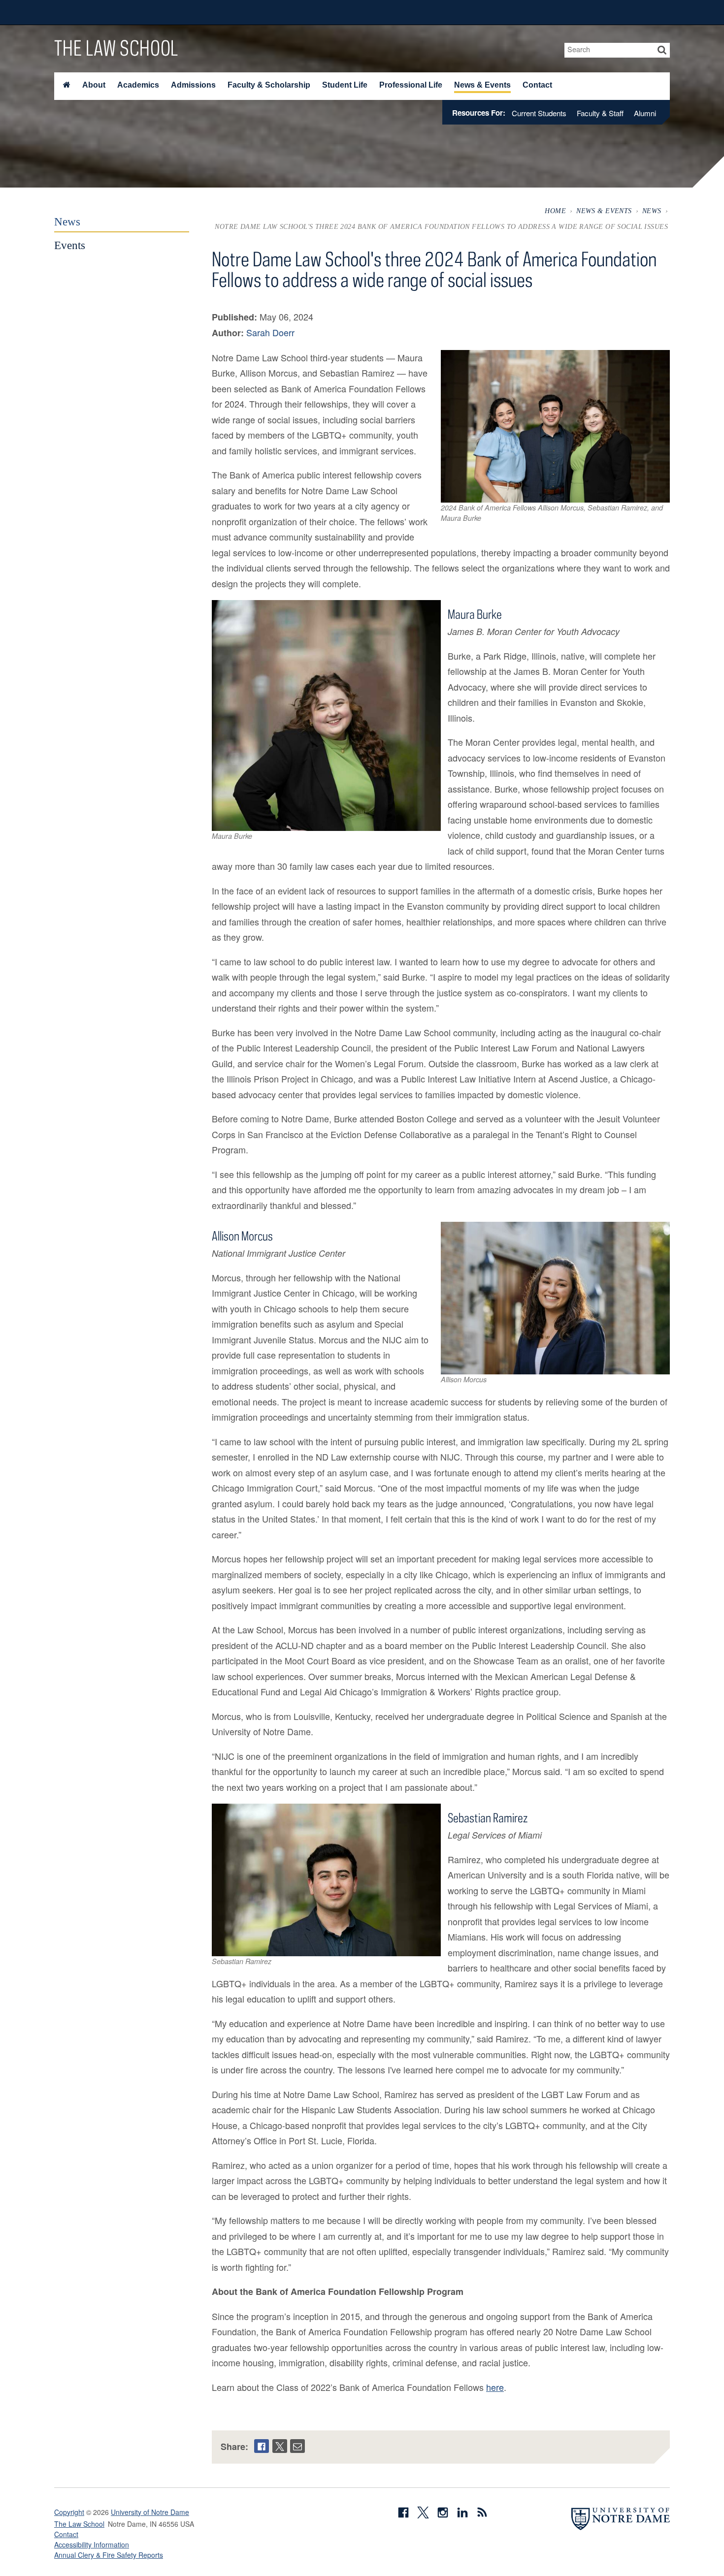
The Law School (116, 48)
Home (555, 211)
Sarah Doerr (270, 332)
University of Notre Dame (150, 2512)
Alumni (645, 113)
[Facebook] (262, 2446)
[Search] (662, 50)
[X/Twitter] (280, 2446)
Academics (138, 85)
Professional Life (411, 85)
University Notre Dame (128, 12)
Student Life (345, 85)
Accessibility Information (92, 2544)
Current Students (539, 113)
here (495, 2387)
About (94, 85)
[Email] (297, 2446)
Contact (537, 85)
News (652, 211)
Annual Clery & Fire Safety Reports (109, 2555)
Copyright (69, 2512)
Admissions (193, 85)
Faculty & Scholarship (269, 85)
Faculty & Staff (600, 113)
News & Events (482, 85)
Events (70, 245)
